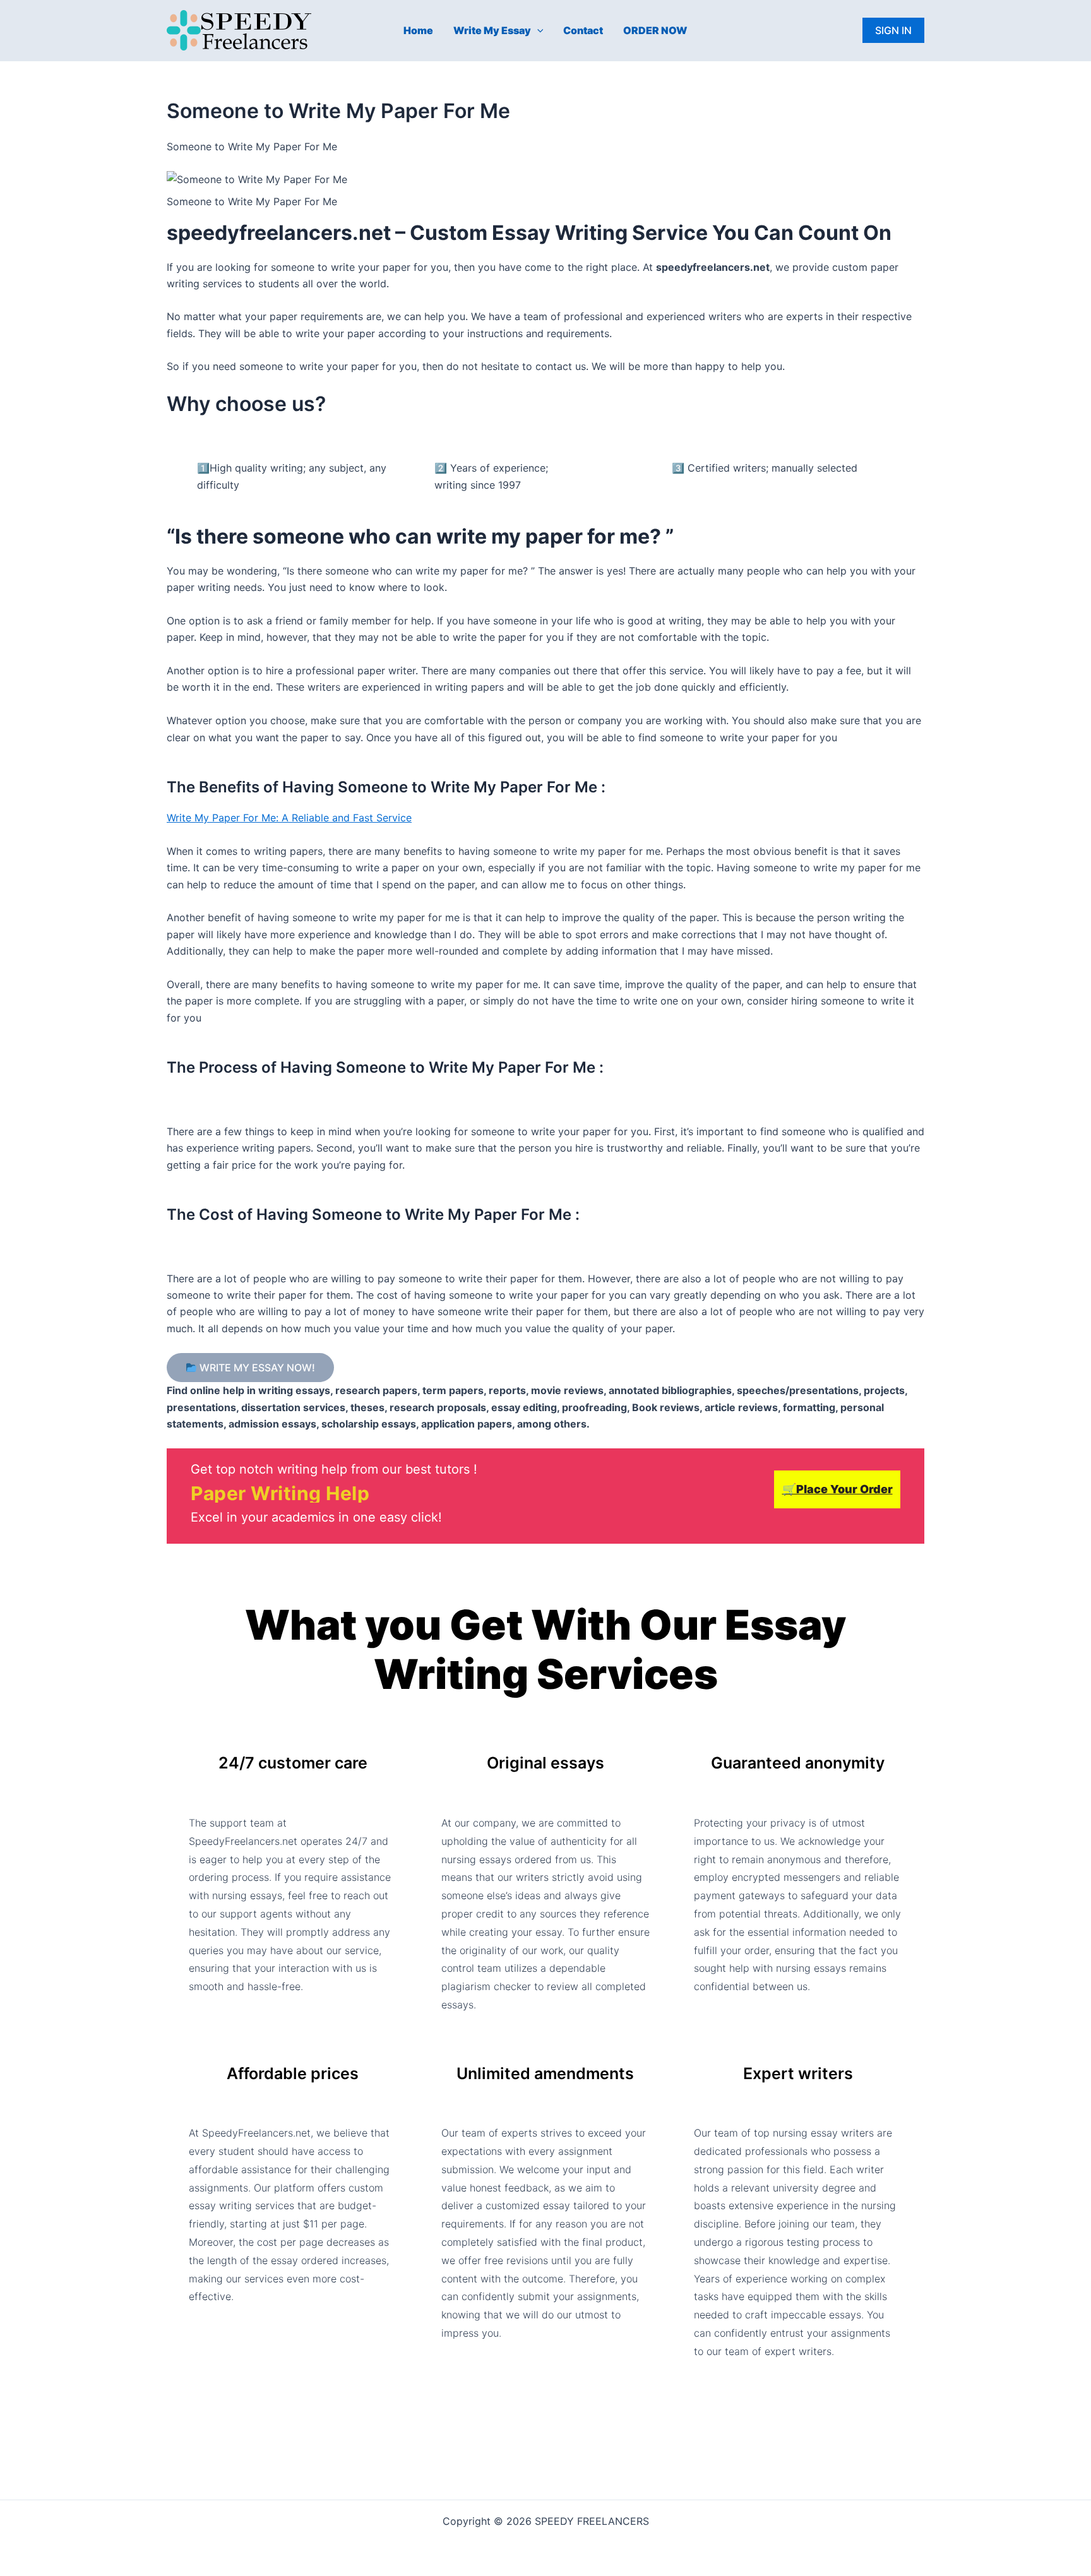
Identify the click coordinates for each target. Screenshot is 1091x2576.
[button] (537, 30)
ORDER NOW (655, 30)
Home (418, 30)
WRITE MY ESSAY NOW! (256, 1368)
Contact (583, 30)
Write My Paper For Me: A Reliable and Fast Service (289, 818)
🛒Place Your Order (838, 1489)
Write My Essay (492, 30)
